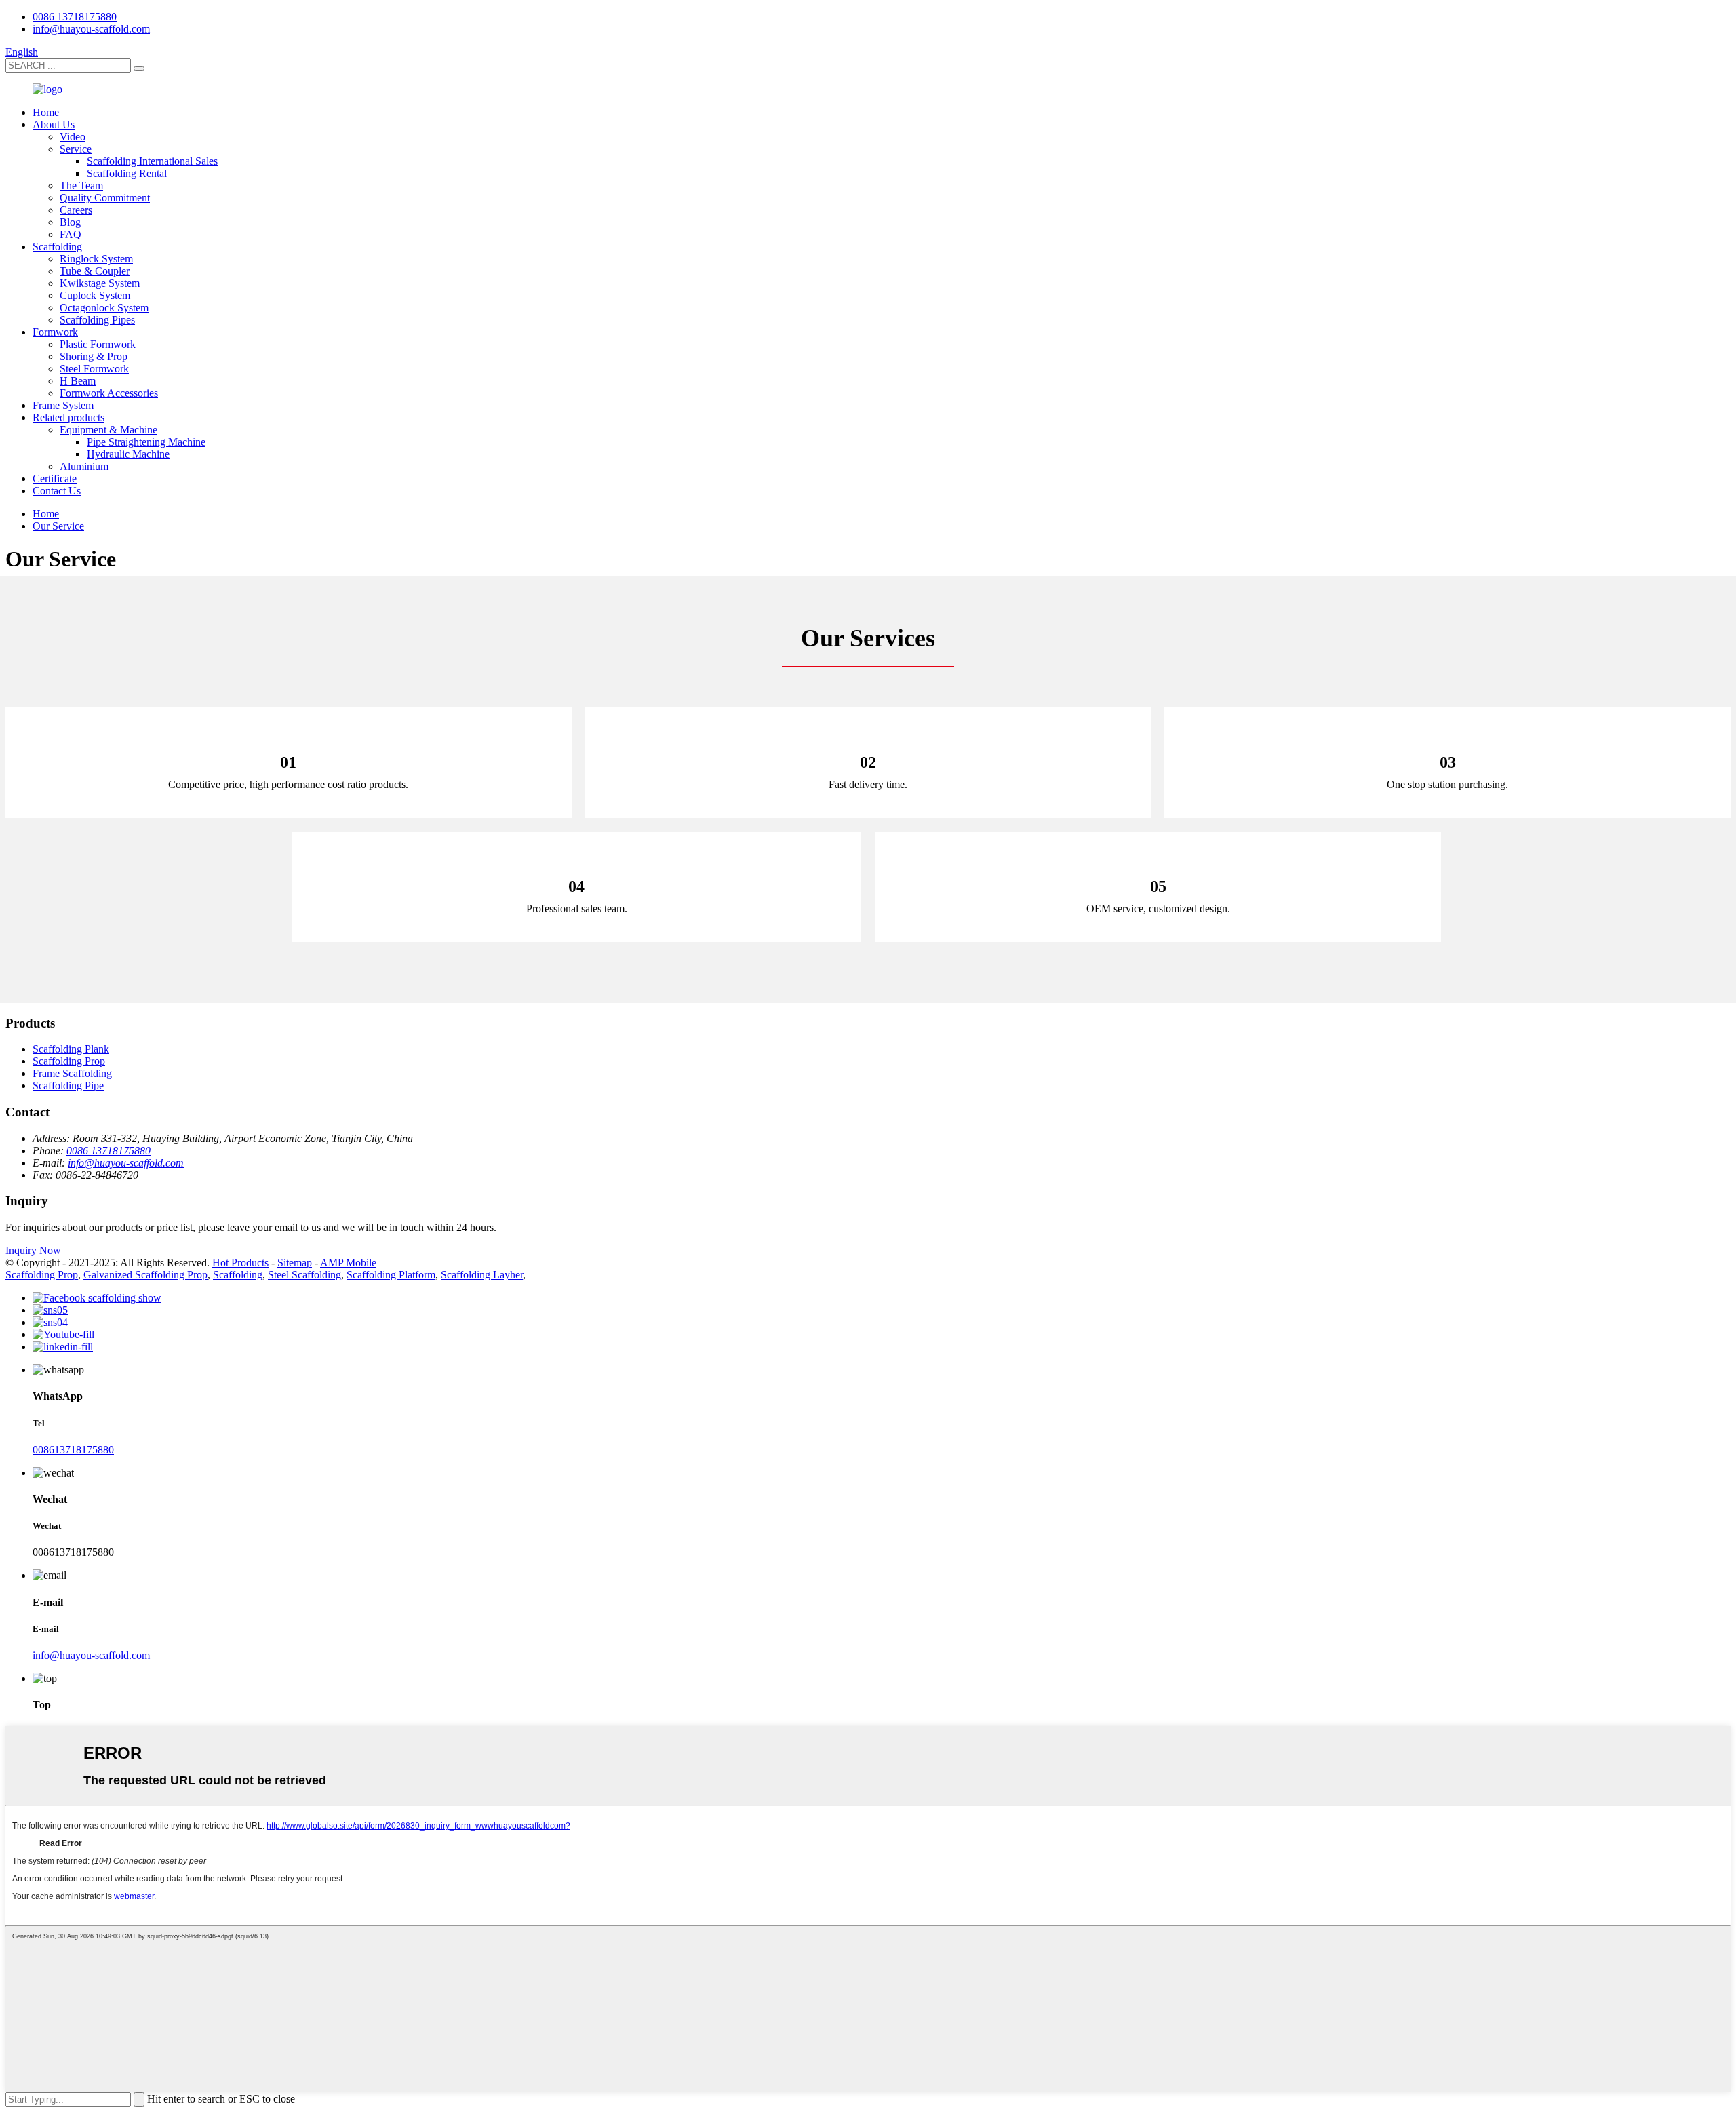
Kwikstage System (100, 283)
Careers (76, 210)
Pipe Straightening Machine (146, 442)
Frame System (63, 405)
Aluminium (84, 466)
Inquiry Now (33, 1250)
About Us (54, 124)
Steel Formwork (94, 369)
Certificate (55, 478)
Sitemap (295, 1263)
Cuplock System (95, 295)
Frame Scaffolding (72, 1073)
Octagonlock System (104, 308)
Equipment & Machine (108, 430)
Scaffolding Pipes (97, 320)
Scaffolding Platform (391, 1275)
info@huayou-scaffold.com (91, 29)
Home (46, 112)
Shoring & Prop (94, 356)
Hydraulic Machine (128, 454)
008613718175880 (73, 1450)
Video (73, 137)
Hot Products (240, 1263)
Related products (68, 417)
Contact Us (57, 491)
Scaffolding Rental (127, 173)
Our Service (58, 526)
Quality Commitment (105, 198)
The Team (81, 185)
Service (76, 149)
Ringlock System (96, 259)
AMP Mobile (348, 1263)
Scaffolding (57, 247)
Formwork (55, 332)
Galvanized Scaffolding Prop (145, 1275)
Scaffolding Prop (69, 1061)
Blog (70, 222)
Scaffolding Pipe (68, 1086)
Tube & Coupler (95, 271)
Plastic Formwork (98, 344)
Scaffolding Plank (71, 1049)
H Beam (78, 381)
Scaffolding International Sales (152, 161)
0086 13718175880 (75, 17)
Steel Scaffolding (304, 1275)
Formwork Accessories (109, 393)
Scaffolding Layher (482, 1275)
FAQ (71, 234)
